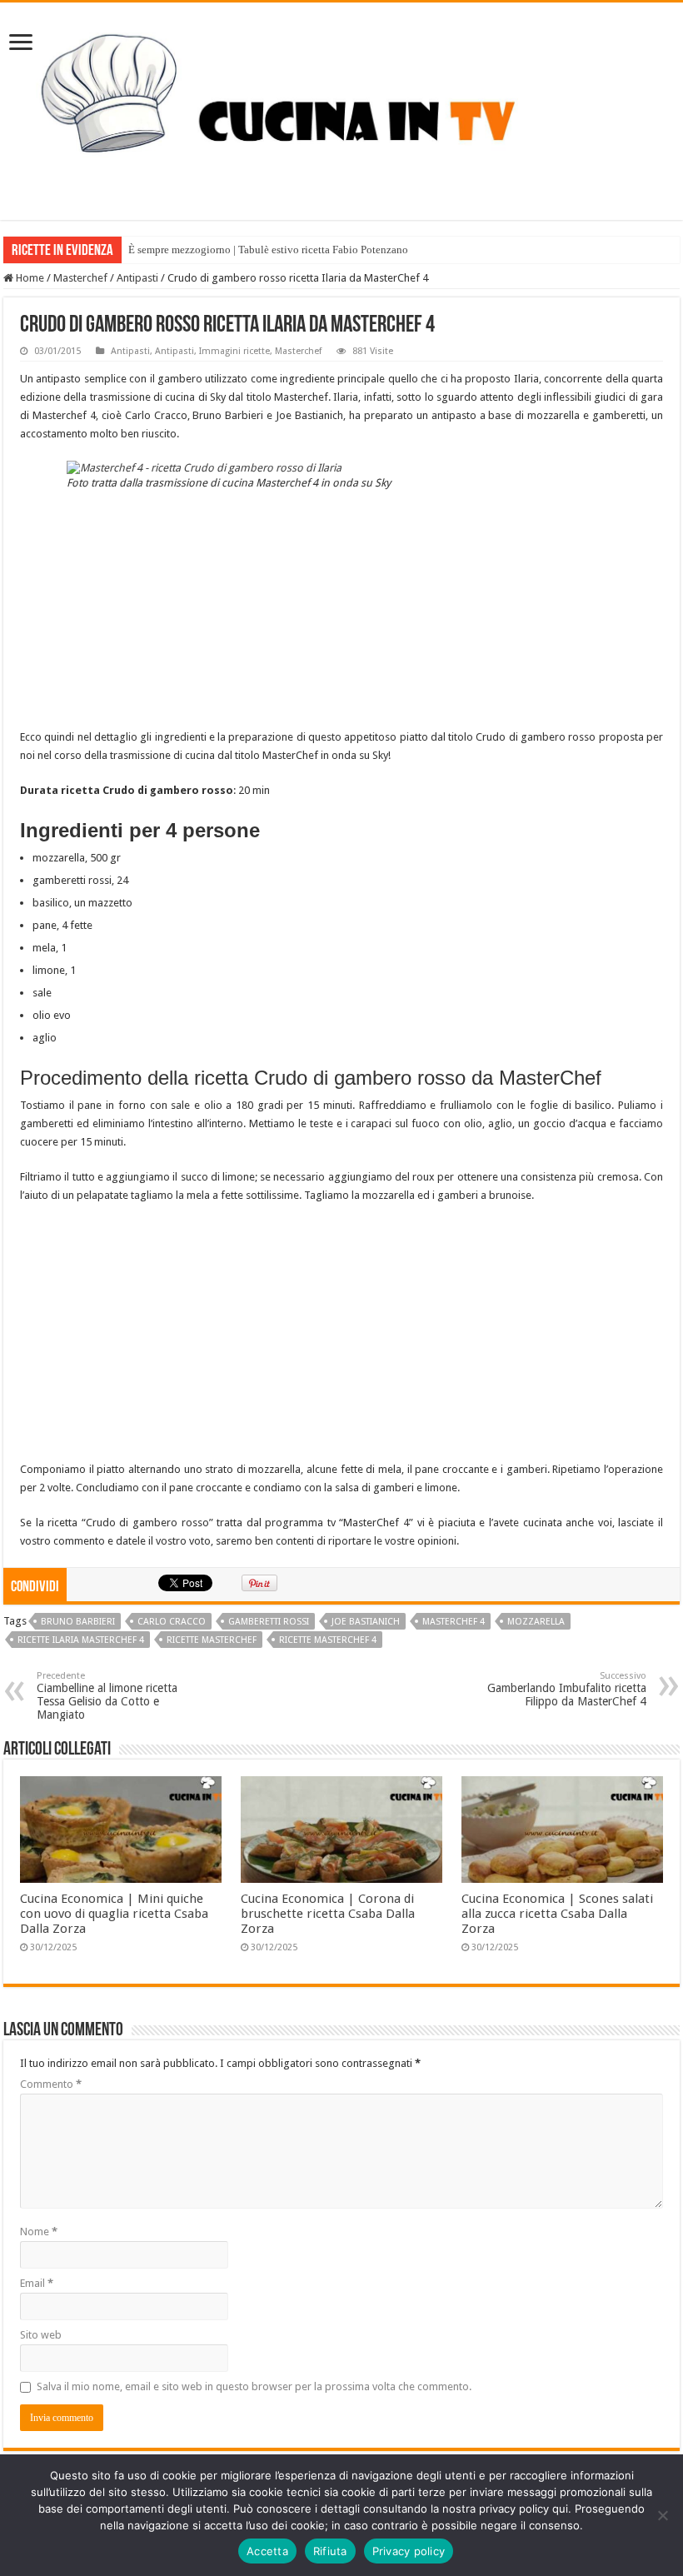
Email (37, 2283)
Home (29, 278)
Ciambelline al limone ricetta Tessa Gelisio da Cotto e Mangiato (107, 1696)
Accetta (267, 2551)
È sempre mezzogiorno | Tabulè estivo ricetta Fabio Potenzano (268, 250)
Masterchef (80, 278)
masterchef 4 (454, 1622)
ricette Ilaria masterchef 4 (81, 1640)
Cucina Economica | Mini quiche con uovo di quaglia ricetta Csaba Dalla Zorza (114, 1914)
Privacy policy (409, 2551)
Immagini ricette (234, 351)
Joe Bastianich (366, 1622)
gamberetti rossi (269, 1622)
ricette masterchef (212, 1640)
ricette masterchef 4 (328, 1640)
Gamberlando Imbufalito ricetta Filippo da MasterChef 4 (567, 1689)
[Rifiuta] (662, 2515)
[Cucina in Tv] (341, 108)
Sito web (41, 2335)
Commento (51, 2084)
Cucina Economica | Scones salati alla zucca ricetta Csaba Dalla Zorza (557, 1914)
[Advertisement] (341, 612)
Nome (39, 2232)
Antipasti (137, 278)
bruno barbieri (78, 1622)
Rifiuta (330, 2551)
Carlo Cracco (172, 1622)
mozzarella (536, 1622)
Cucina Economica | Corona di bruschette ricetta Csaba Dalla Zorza (328, 1914)
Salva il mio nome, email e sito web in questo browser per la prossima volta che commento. (254, 2386)
